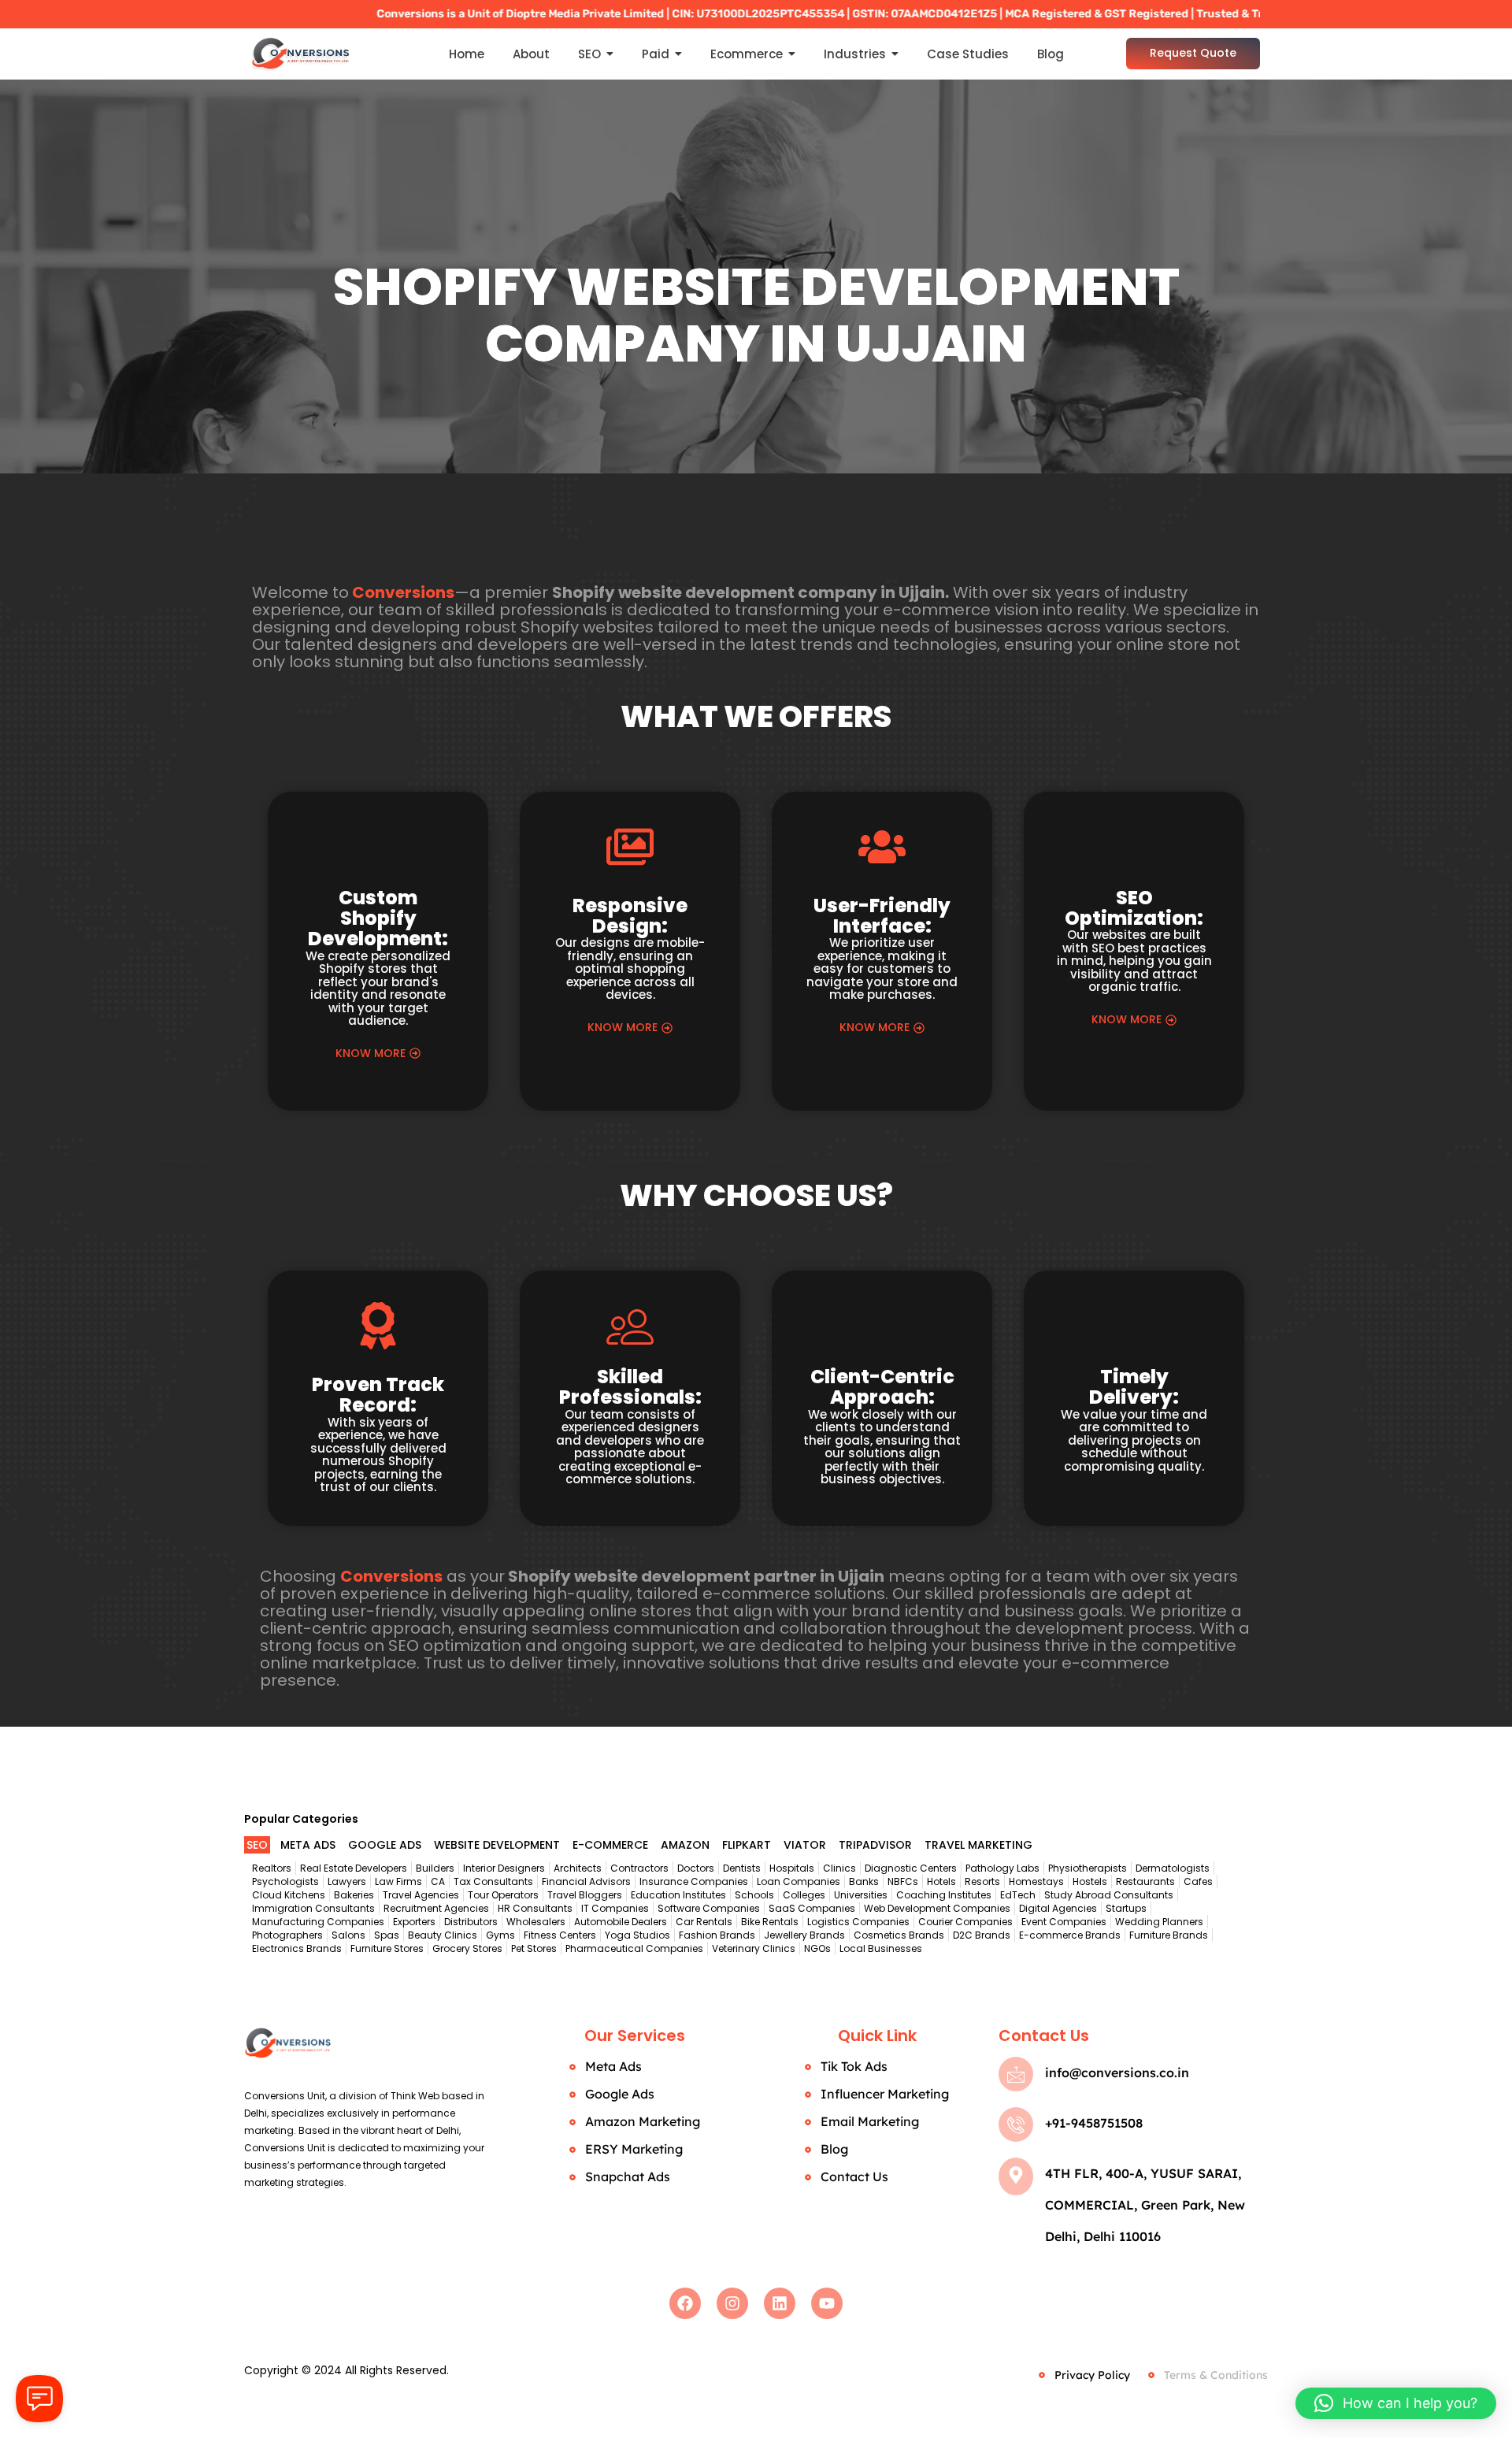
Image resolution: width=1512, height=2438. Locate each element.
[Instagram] (732, 2303)
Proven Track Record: (378, 1395)
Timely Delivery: (1134, 1387)
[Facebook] (685, 2303)
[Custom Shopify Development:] (378, 847)
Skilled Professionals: (630, 1387)
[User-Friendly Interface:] (882, 851)
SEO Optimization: (1134, 908)
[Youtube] (827, 2303)
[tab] (257, 1845)
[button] (1396, 2403)
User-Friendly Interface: (882, 916)
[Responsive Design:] (630, 851)
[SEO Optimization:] (1134, 847)
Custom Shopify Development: (378, 918)
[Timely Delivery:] (1134, 1326)
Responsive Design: (630, 916)
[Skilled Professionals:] (630, 1326)
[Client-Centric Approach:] (882, 1326)
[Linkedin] (780, 2303)
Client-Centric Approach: (882, 1387)
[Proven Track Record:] (378, 1330)
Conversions (403, 592)
